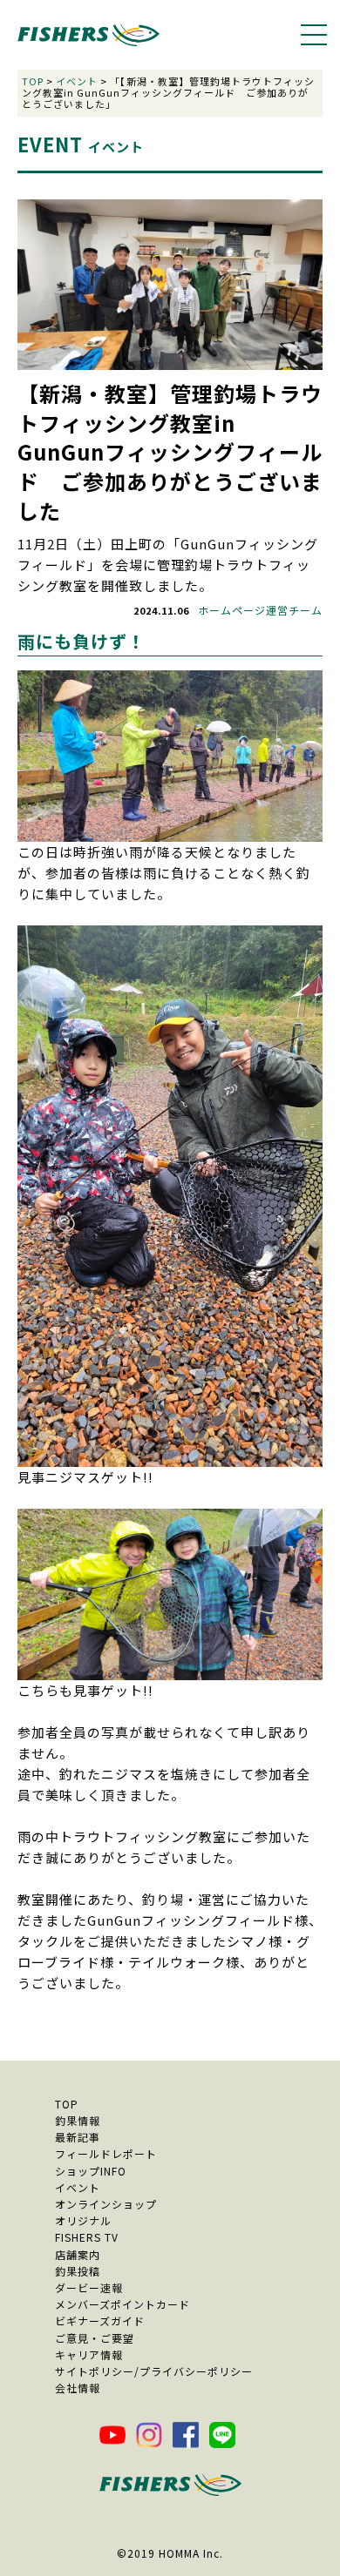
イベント (77, 81)
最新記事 (78, 2137)
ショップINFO (91, 2171)
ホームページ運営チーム (260, 610)
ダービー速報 (89, 2287)
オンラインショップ (106, 2204)
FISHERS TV (87, 2237)
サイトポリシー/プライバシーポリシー (154, 2371)
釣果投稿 (78, 2271)
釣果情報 (78, 2120)
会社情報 (78, 2388)
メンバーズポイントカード (122, 2304)
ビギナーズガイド (100, 2320)
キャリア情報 (89, 2354)
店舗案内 (78, 2254)
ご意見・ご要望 (95, 2338)
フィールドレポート (106, 2153)
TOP (33, 81)
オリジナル (83, 2220)
